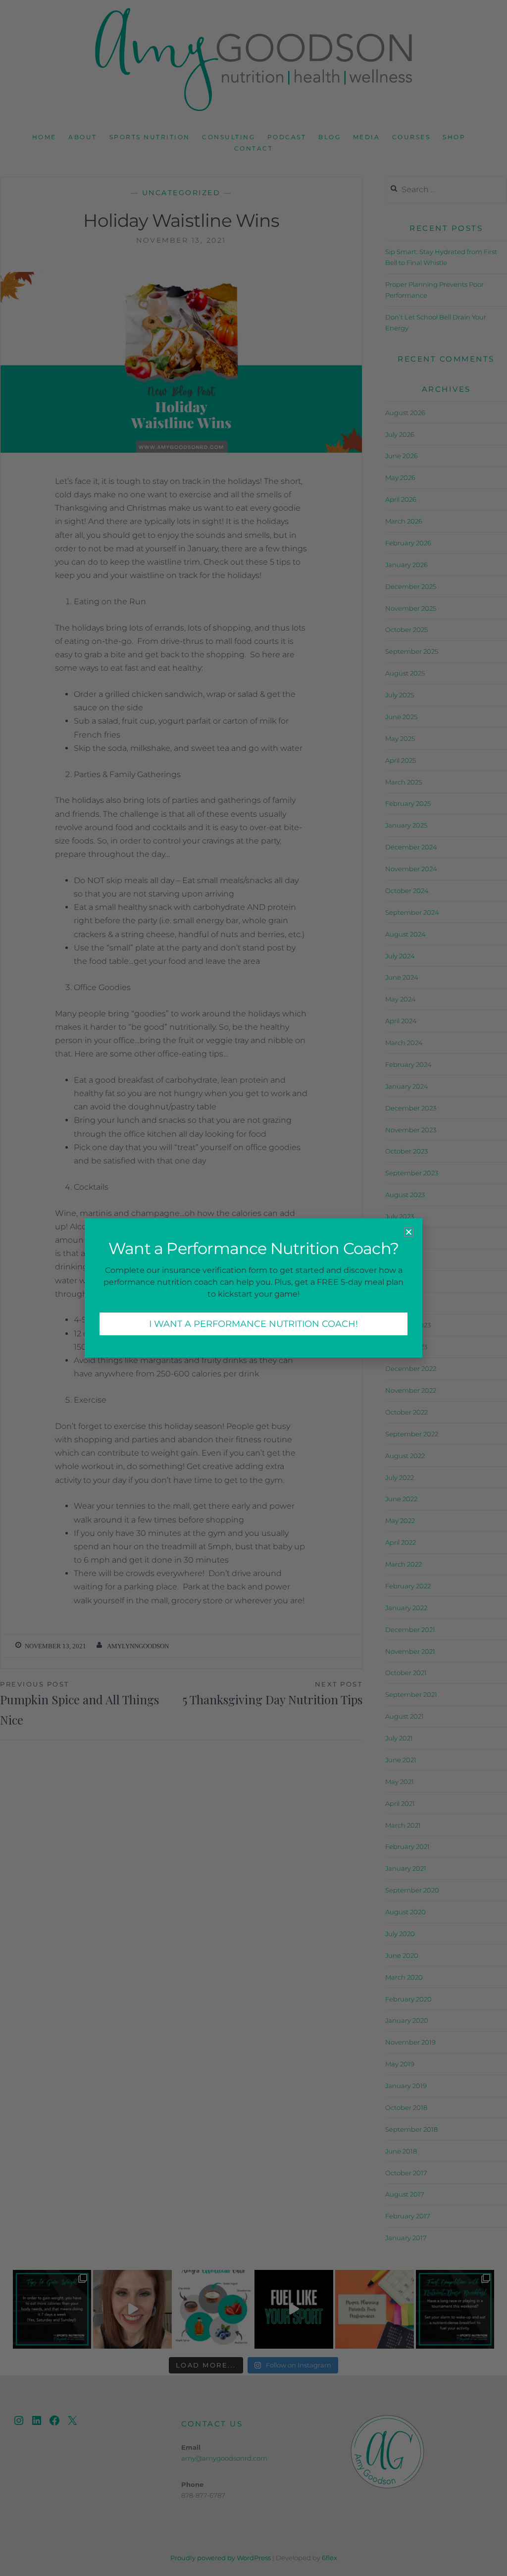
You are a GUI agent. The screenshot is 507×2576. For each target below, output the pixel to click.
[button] (409, 1232)
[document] (253, 1288)
